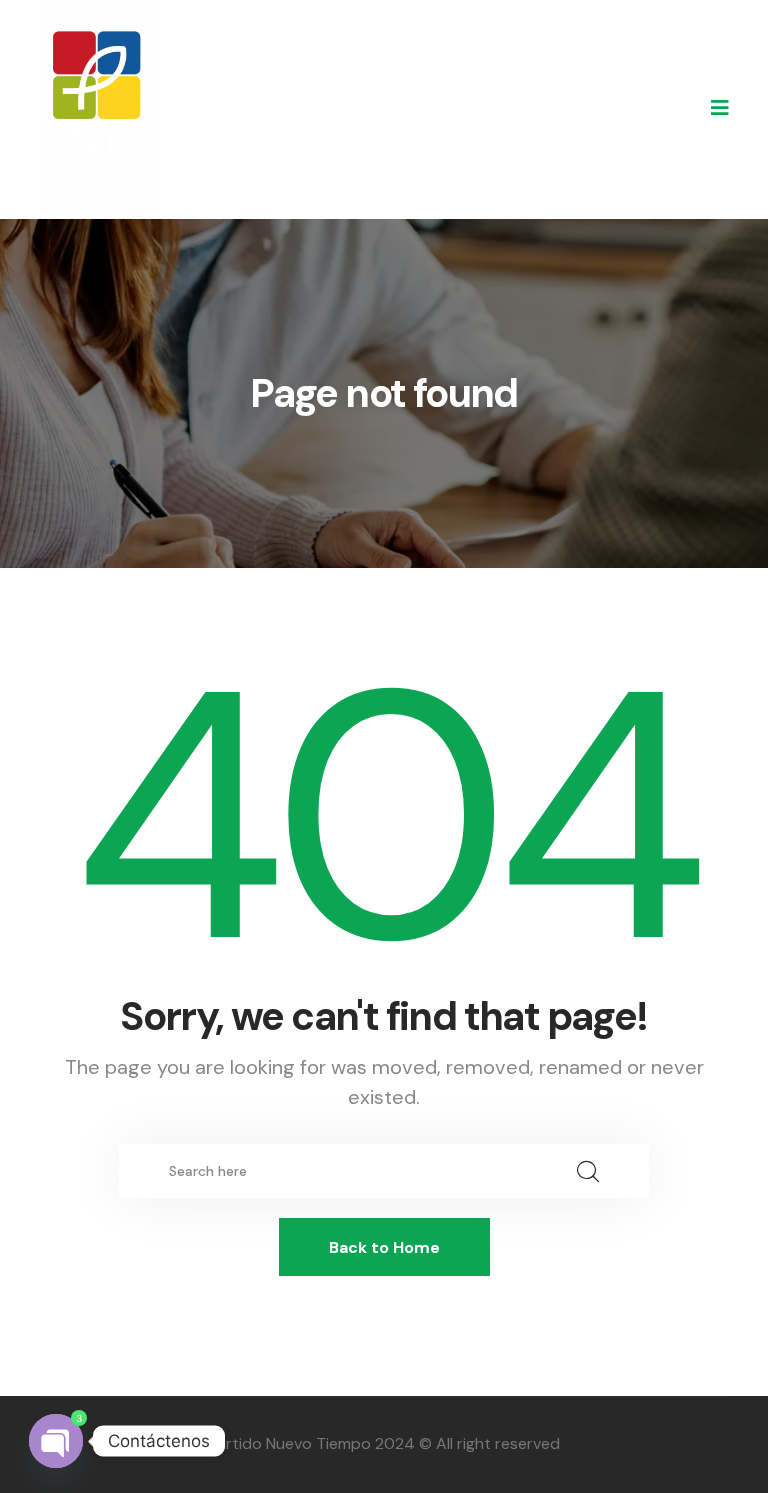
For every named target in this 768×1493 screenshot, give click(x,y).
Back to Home (384, 1247)
